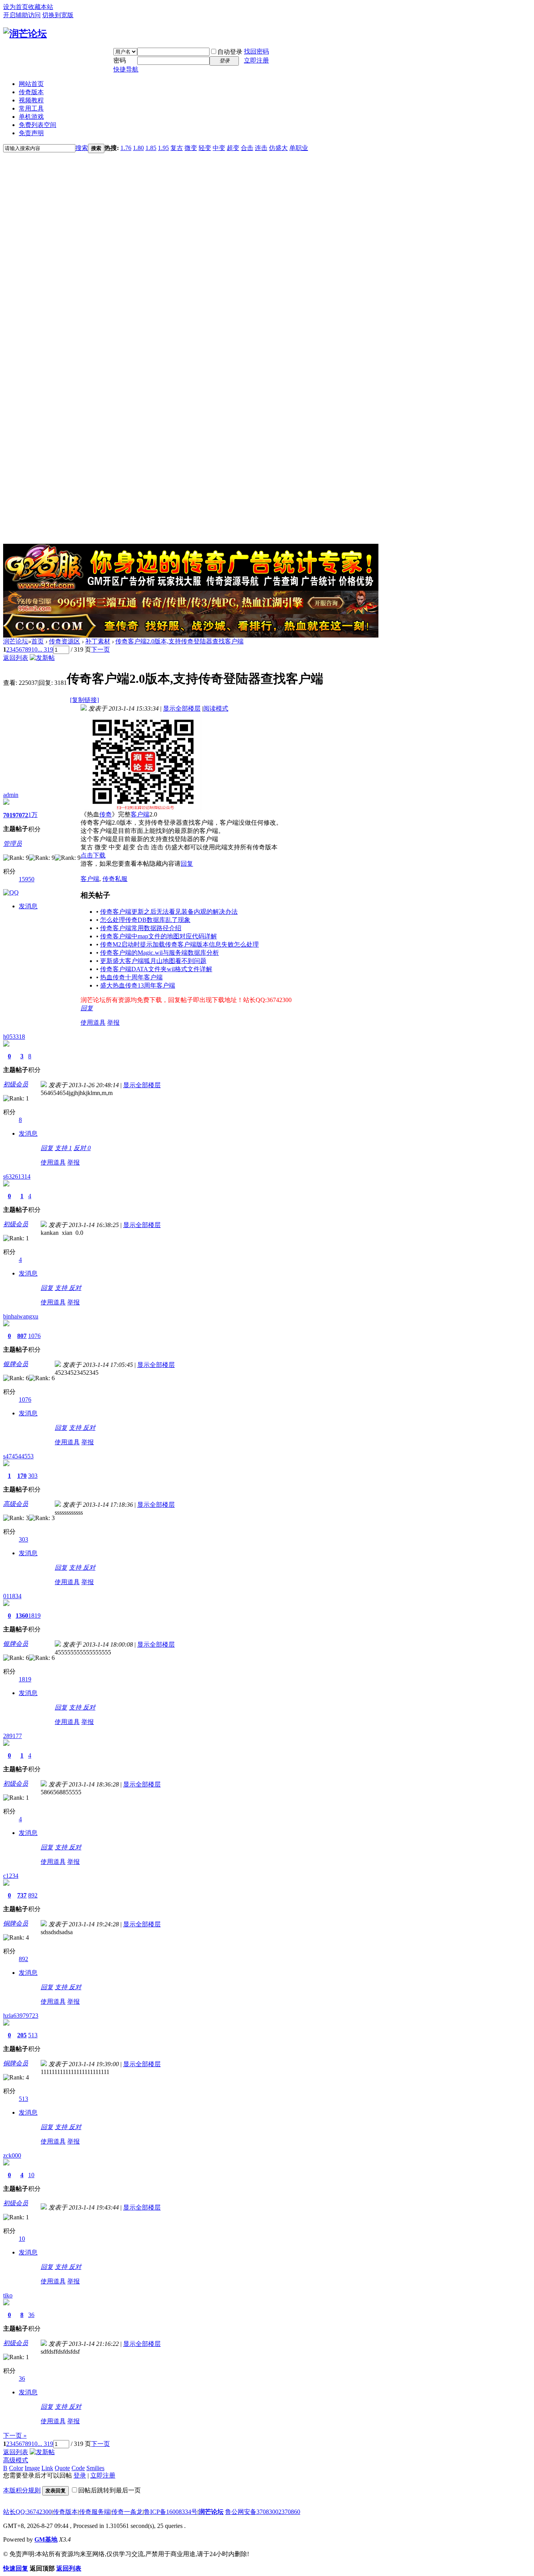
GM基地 (46, 2539)
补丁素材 (98, 641)
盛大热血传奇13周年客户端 (138, 985)
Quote (62, 2468)
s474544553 (18, 1456)
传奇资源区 (65, 641)
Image (32, 2468)
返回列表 (16, 658)
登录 (80, 2475)
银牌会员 (16, 1364)
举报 (113, 1023)
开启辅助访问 (22, 15)
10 (34, 649)
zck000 (12, 2155)
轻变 (205, 148)
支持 (63, 1148)
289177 (13, 1736)
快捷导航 (126, 69)
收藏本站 (41, 7)
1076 (34, 1336)
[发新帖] (42, 658)
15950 (27, 879)
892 (33, 1895)
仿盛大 (278, 148)
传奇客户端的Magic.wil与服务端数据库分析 (159, 953)
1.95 (163, 148)
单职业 (299, 148)
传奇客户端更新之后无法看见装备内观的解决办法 (169, 912)
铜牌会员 (16, 1923)
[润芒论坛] (25, 34)
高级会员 (16, 1504)
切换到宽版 (58, 15)
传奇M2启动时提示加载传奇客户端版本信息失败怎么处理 (179, 944)
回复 (187, 864)
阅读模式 (216, 708)
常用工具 (31, 108)
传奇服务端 (95, 2512)
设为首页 (16, 7)
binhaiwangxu (21, 1316)
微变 (191, 148)
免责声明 (31, 133)
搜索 (82, 148)
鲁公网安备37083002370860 (263, 2512)
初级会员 (16, 1084)
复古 (177, 148)
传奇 (106, 814)
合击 (247, 148)
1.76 (126, 148)
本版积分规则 (22, 2490)
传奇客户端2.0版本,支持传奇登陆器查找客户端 (179, 641)
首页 (38, 641)
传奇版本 (31, 92)
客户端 (140, 814)
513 (33, 2035)
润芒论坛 (16, 641)
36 (31, 2315)
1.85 (151, 148)
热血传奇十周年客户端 (131, 977)
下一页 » (15, 2436)
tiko (8, 2295)
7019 (9, 815)
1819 (34, 1616)
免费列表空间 (38, 125)
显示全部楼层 (182, 708)
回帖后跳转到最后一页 (109, 2490)
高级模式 (16, 2460)
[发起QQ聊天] (11, 892)
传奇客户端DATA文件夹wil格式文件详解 (156, 969)
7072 (22, 815)
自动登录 (230, 52)
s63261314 (17, 1176)
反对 (82, 1148)
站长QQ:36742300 (27, 2512)
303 (33, 1476)
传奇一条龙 (127, 2512)
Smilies (95, 2468)
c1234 (11, 1876)
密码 (120, 60)
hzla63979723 (21, 2016)
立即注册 (256, 60)
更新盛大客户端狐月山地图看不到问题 (153, 961)
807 (22, 1336)
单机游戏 (31, 117)
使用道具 (93, 1023)
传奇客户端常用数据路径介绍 (141, 928)
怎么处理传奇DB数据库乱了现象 (145, 920)
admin (11, 795)
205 (22, 2035)
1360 (22, 1616)
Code (78, 2468)
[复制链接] (84, 700)
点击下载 (93, 855)
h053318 (14, 1037)
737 (22, 1895)
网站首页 (31, 84)
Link (47, 2468)
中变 (219, 148)
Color (16, 2468)
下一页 (100, 649)
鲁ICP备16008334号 (171, 2512)
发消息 (28, 906)
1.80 (138, 148)
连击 (261, 148)
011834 (12, 1596)
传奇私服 (115, 879)
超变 (233, 148)
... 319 (45, 649)
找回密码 (256, 51)
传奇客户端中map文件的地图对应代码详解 (159, 936)
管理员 (13, 844)
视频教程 (31, 100)
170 (22, 1476)
